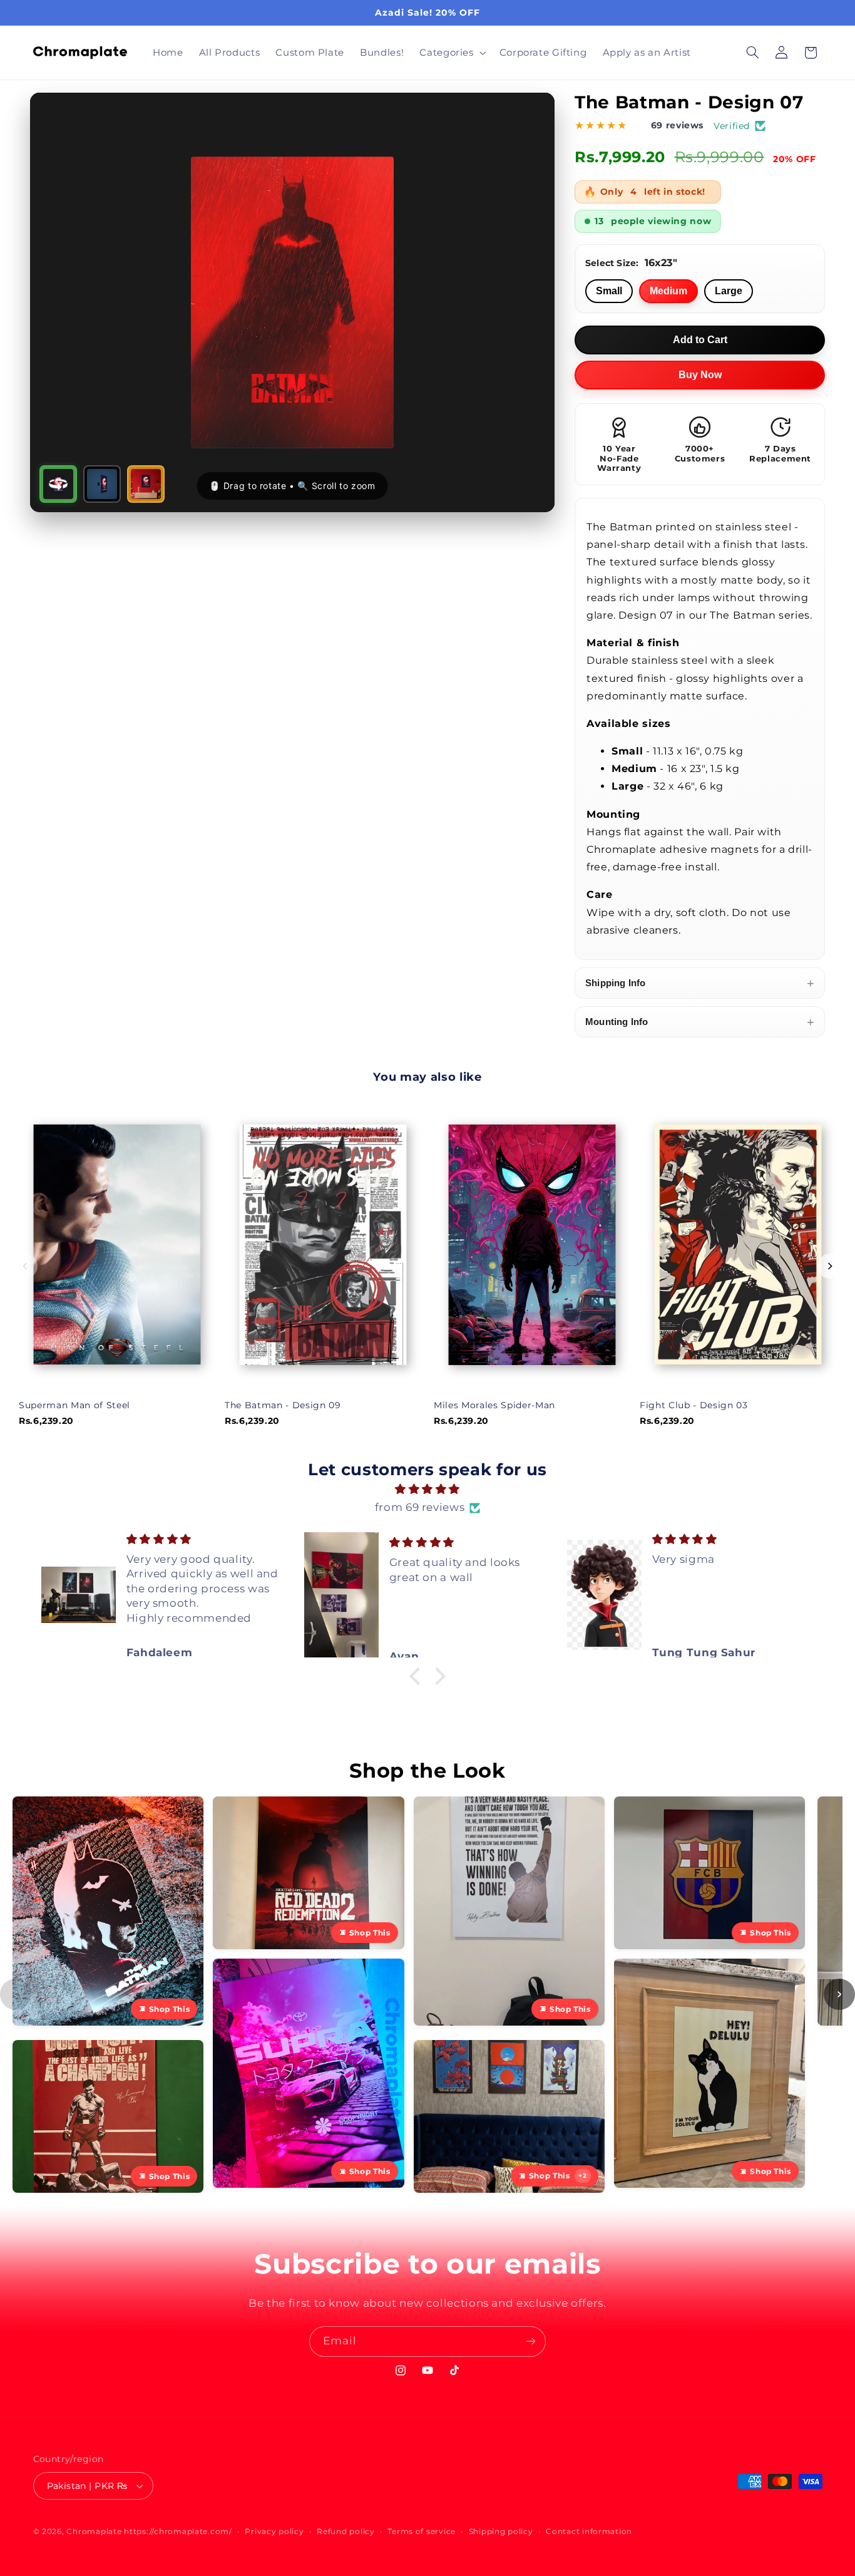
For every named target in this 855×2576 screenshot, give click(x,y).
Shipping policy (501, 2532)
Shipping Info (700, 983)
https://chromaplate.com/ (178, 2532)
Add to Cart (700, 340)
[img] (428, 1490)
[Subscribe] (531, 2342)
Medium (668, 291)
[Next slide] (830, 1266)
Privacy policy (274, 2532)
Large (729, 291)
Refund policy (346, 2532)
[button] (452, 53)
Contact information (589, 2532)
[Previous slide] (25, 1266)
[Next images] (839, 1994)
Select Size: (631, 263)
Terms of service (422, 2532)
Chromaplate (94, 2532)
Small (609, 291)
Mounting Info (700, 1022)
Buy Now (700, 375)
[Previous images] (16, 1994)
